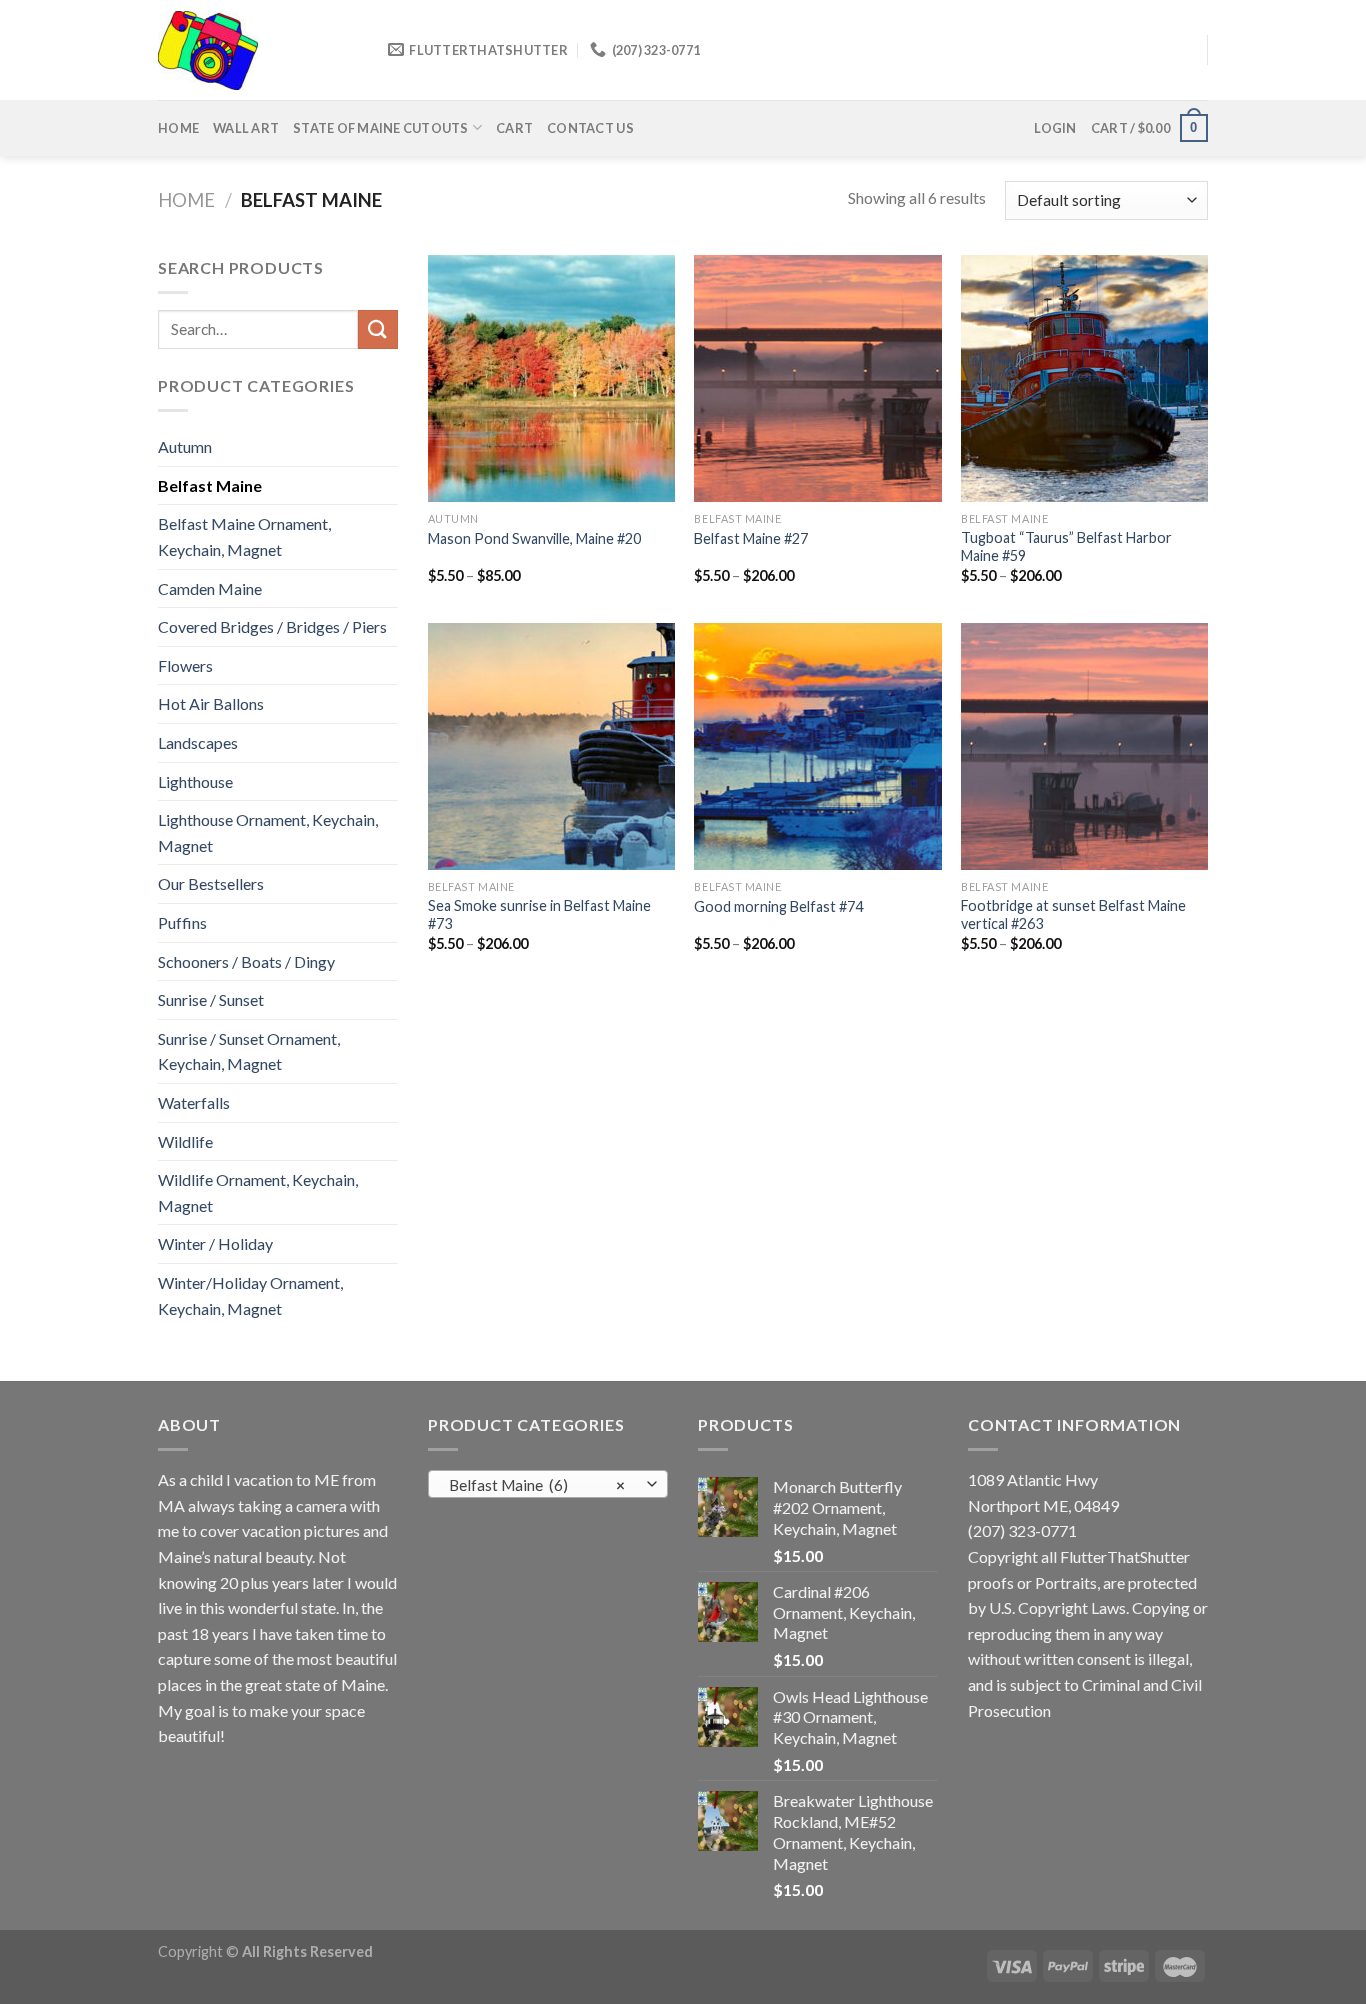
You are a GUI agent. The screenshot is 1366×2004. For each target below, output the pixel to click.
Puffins (182, 922)
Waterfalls (194, 1102)
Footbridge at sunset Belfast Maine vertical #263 (1073, 915)
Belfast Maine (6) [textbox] (537, 1485)
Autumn (185, 446)
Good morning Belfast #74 (778, 906)
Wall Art (246, 128)
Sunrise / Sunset (211, 999)
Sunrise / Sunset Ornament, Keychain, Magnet (249, 1051)
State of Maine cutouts (381, 128)
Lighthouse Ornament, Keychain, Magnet (268, 832)
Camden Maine (210, 588)
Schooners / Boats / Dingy (246, 961)
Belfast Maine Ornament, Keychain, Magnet (244, 536)
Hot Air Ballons (211, 703)
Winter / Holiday (215, 1243)
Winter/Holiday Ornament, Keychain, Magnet (250, 1295)
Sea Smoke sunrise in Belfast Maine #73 (539, 915)
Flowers (185, 665)
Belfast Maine (210, 485)
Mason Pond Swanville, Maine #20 (534, 538)
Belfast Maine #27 (751, 538)
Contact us (590, 128)
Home (178, 128)
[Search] (378, 329)
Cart (514, 128)
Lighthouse (195, 781)
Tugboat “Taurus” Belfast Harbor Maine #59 (1066, 547)
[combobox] (548, 1484)
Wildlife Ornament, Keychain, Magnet (258, 1192)
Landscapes (198, 742)
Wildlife (185, 1141)
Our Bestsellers (211, 883)
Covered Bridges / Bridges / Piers (272, 626)
